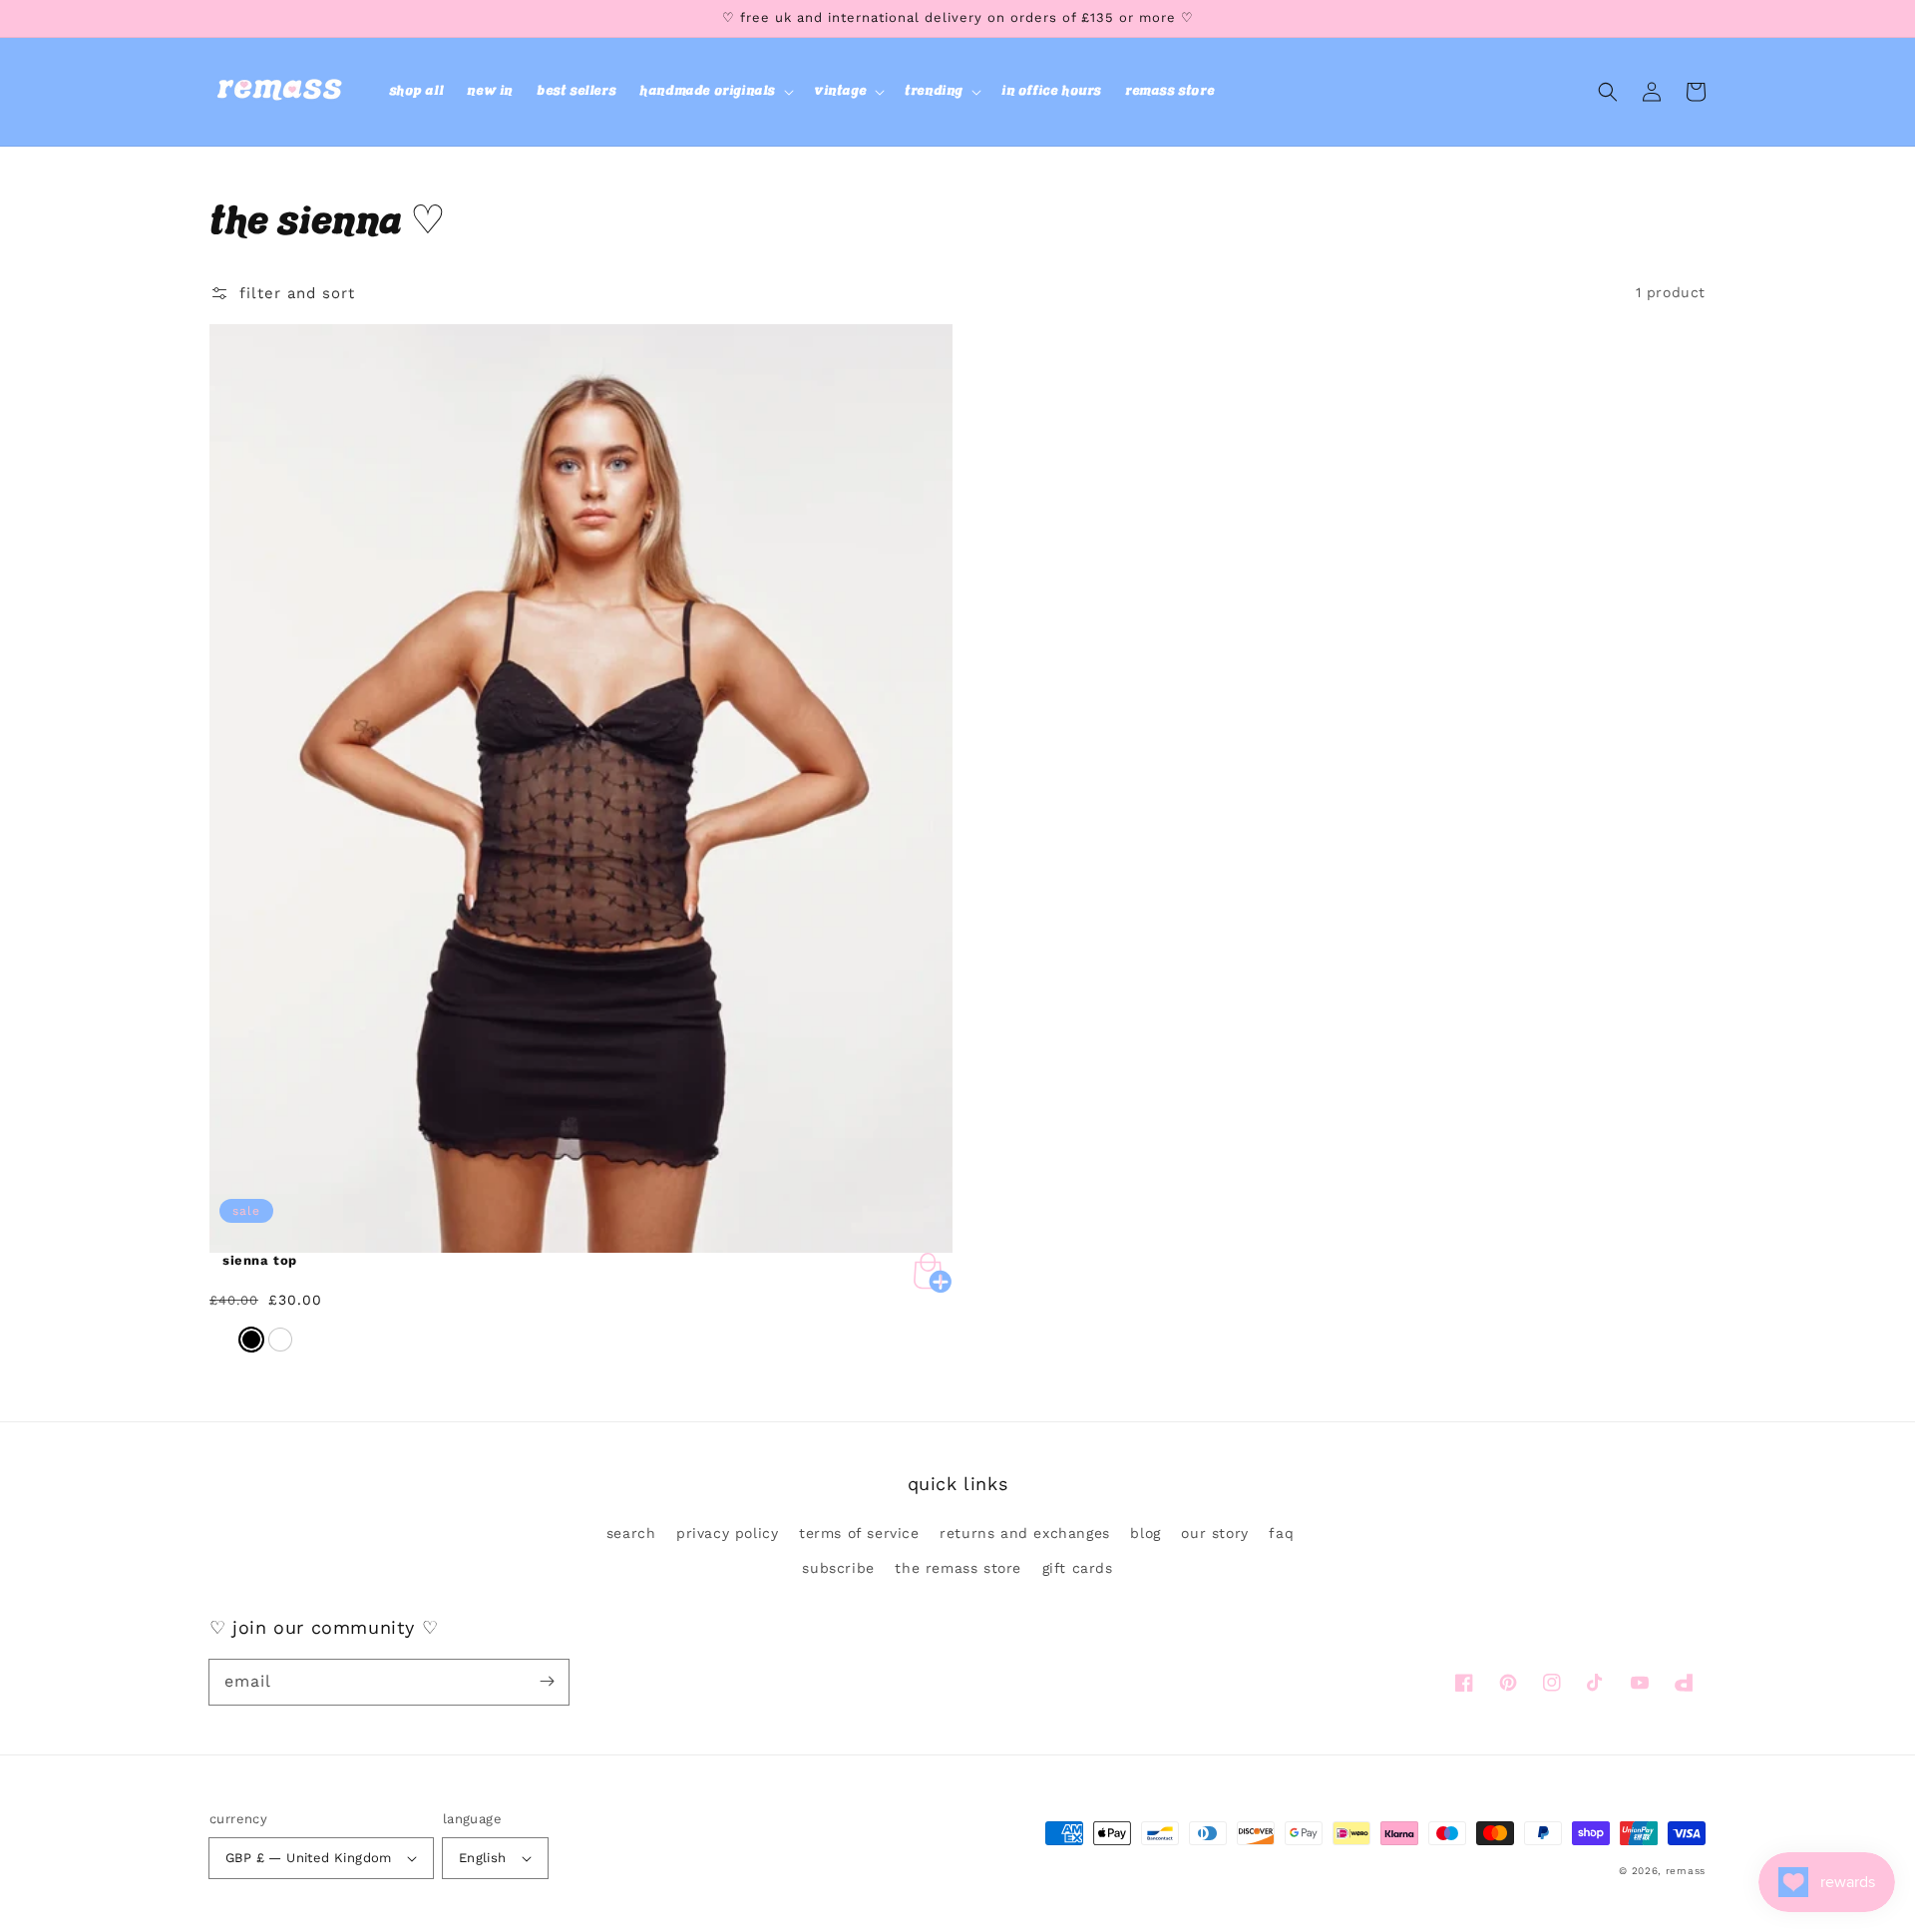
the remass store (958, 1568)
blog (1145, 1533)
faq (1281, 1533)
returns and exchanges (1025, 1533)
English (483, 1858)
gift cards (1078, 1568)
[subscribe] (547, 1682)
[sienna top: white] (280, 1340)
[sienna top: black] (251, 1340)
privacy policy (727, 1533)
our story (1214, 1533)
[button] (715, 92)
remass (1686, 1871)
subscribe (838, 1568)
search (631, 1533)
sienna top (260, 1260)
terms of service (859, 1533)
